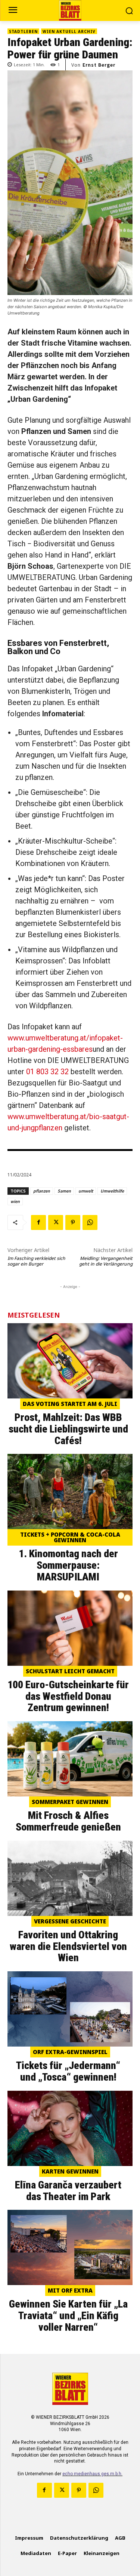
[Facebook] (38, 1222)
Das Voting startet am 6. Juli (70, 1404)
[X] (56, 1222)
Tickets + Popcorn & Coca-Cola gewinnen (70, 1537)
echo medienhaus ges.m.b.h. (92, 2474)
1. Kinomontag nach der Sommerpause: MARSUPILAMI (68, 1565)
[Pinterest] (73, 1222)
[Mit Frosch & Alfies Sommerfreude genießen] (70, 1759)
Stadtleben (23, 31)
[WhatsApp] (90, 1222)
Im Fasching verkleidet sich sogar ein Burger (36, 1261)
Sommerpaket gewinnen (70, 1802)
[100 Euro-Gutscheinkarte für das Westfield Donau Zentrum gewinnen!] (70, 1628)
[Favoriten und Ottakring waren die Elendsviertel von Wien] (70, 1878)
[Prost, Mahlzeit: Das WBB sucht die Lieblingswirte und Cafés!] (70, 1361)
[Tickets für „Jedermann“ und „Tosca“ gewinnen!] (70, 2009)
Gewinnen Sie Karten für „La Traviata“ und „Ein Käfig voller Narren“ (68, 2316)
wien (15, 1201)
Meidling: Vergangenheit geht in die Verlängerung (106, 1261)
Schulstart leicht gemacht (70, 1671)
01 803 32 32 (47, 1072)
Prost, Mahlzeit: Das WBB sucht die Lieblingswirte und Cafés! (68, 1429)
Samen (64, 1191)
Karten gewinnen (70, 2171)
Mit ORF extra (70, 2290)
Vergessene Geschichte (70, 1921)
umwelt (86, 1191)
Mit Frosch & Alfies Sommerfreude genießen (68, 1821)
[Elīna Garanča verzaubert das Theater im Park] (70, 2128)
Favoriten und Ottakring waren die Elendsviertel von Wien (68, 1946)
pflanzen (42, 1191)
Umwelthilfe (112, 1191)
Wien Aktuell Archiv (69, 31)
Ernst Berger (99, 65)
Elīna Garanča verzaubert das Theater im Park (68, 2191)
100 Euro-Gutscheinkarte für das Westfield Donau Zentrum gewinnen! (68, 1696)
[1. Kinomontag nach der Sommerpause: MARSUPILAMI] (70, 1491)
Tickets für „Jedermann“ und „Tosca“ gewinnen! (68, 2071)
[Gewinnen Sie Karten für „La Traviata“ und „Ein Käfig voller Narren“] (70, 2247)
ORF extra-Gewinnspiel (70, 2052)
